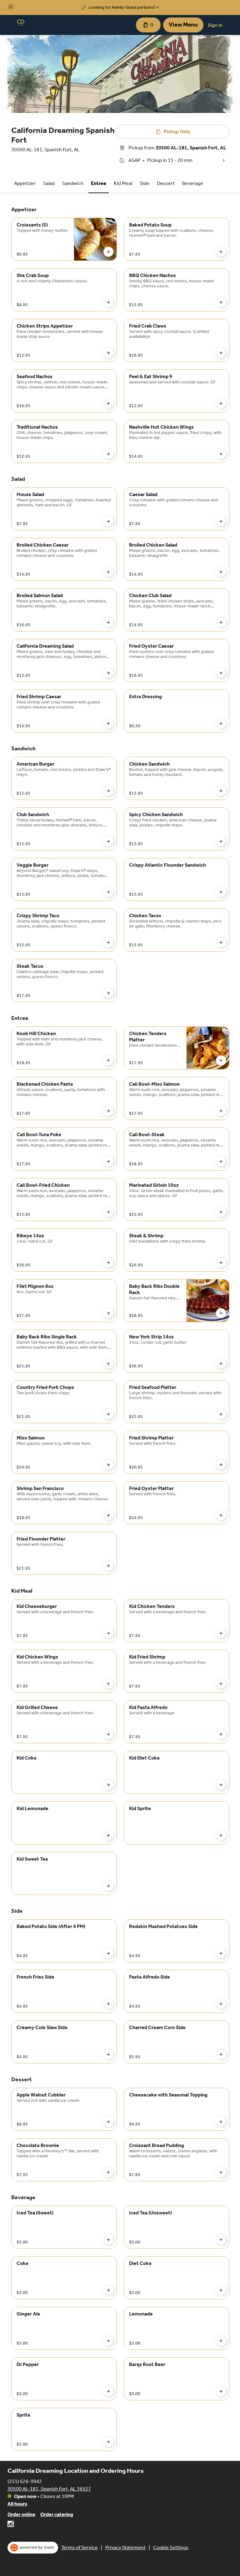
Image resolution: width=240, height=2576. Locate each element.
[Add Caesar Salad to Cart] (221, 521)
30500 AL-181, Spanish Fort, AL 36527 (49, 2489)
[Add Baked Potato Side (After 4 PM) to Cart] (108, 1953)
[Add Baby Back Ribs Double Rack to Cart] (221, 1313)
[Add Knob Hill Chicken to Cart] (108, 1060)
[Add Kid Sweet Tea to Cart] (108, 1886)
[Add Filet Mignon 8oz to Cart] (108, 1313)
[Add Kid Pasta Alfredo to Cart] (221, 1734)
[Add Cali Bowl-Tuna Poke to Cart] (108, 1161)
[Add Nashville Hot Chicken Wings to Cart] (221, 454)
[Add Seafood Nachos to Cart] (108, 403)
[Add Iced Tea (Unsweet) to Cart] (221, 2240)
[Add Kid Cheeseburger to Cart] (108, 1633)
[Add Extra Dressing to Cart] (221, 723)
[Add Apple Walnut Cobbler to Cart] (108, 2122)
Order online (21, 2514)
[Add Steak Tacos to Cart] (108, 993)
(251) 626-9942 (25, 2481)
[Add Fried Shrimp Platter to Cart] (221, 1465)
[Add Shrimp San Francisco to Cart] (108, 1515)
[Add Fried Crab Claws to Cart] (221, 353)
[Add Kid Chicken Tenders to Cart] (221, 1633)
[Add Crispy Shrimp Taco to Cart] (108, 942)
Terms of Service (80, 2547)
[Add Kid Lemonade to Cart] (108, 1835)
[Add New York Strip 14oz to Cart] (221, 1364)
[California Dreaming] (21, 22)
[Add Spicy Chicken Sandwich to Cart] (221, 841)
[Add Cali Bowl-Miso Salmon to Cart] (221, 1111)
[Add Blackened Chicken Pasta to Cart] (108, 1111)
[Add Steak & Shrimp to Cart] (221, 1263)
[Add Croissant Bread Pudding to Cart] (221, 2172)
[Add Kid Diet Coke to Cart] (221, 1785)
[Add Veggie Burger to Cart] (108, 892)
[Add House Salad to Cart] (108, 521)
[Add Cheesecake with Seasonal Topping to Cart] (221, 2122)
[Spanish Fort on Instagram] (11, 2525)
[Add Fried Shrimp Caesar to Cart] (108, 723)
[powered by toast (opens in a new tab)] (33, 2548)
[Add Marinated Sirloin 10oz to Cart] (221, 1212)
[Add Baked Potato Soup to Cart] (221, 252)
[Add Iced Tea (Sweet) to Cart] (108, 2240)
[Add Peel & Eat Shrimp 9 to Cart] (221, 403)
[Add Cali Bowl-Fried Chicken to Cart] (108, 1212)
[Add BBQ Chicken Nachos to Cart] (221, 302)
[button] (11, 7)
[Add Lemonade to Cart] (221, 2341)
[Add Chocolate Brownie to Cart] (108, 2172)
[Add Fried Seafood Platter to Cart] (221, 1414)
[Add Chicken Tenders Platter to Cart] (221, 1060)
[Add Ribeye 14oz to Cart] (108, 1263)
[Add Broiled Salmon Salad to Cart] (108, 622)
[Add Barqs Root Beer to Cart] (221, 2391)
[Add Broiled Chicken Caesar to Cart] (108, 572)
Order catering (57, 2514)
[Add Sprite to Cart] (108, 2442)
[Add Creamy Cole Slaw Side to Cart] (108, 2054)
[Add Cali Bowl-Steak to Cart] (221, 1161)
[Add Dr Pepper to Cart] (108, 2391)
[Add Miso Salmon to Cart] (108, 1465)
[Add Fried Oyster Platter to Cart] (221, 1515)
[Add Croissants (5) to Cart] (108, 252)
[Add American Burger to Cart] (108, 791)
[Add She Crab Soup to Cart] (108, 302)
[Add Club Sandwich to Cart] (108, 841)
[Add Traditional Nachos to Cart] (108, 454)
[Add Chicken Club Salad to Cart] (221, 622)
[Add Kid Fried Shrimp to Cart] (221, 1684)
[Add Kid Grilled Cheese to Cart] (108, 1734)
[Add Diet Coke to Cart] (221, 2290)
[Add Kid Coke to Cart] (108, 1785)
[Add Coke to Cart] (108, 2290)
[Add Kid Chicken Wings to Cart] (108, 1684)
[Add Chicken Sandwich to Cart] (221, 791)
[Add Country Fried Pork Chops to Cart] (108, 1414)
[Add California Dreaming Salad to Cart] (108, 673)
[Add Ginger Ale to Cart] (108, 2341)
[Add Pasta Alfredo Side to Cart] (221, 2004)
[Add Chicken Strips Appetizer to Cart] (108, 353)
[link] (25, 183)
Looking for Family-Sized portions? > (124, 7)
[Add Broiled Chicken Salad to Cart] (221, 572)
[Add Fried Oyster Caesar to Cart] (221, 673)
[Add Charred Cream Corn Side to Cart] (221, 2054)
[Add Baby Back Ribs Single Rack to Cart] (108, 1364)
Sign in (215, 25)
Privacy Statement (125, 2547)
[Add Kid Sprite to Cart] (221, 1835)
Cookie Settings (171, 2547)
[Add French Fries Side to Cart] (108, 2004)
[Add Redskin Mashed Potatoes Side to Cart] (221, 1953)
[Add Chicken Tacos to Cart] (221, 942)
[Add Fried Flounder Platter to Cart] (108, 1566)
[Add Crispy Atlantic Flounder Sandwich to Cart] (221, 892)
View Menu (183, 25)
